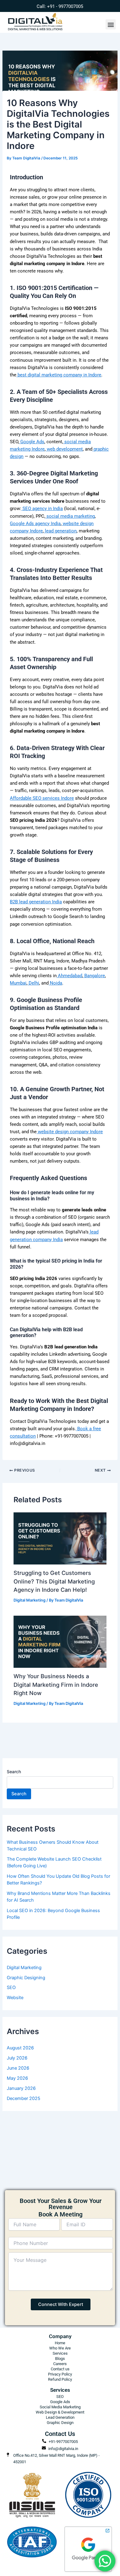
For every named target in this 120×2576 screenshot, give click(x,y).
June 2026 (18, 2068)
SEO (11, 1987)
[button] (111, 24)
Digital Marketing (30, 1600)
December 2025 (24, 2098)
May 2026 (17, 2078)
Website (15, 1998)
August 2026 (20, 2048)
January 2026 (21, 2088)
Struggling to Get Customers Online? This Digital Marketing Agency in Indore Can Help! (54, 1581)
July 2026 (17, 2058)
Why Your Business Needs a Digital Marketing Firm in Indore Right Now (56, 1684)
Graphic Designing (26, 1978)
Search (14, 1772)
